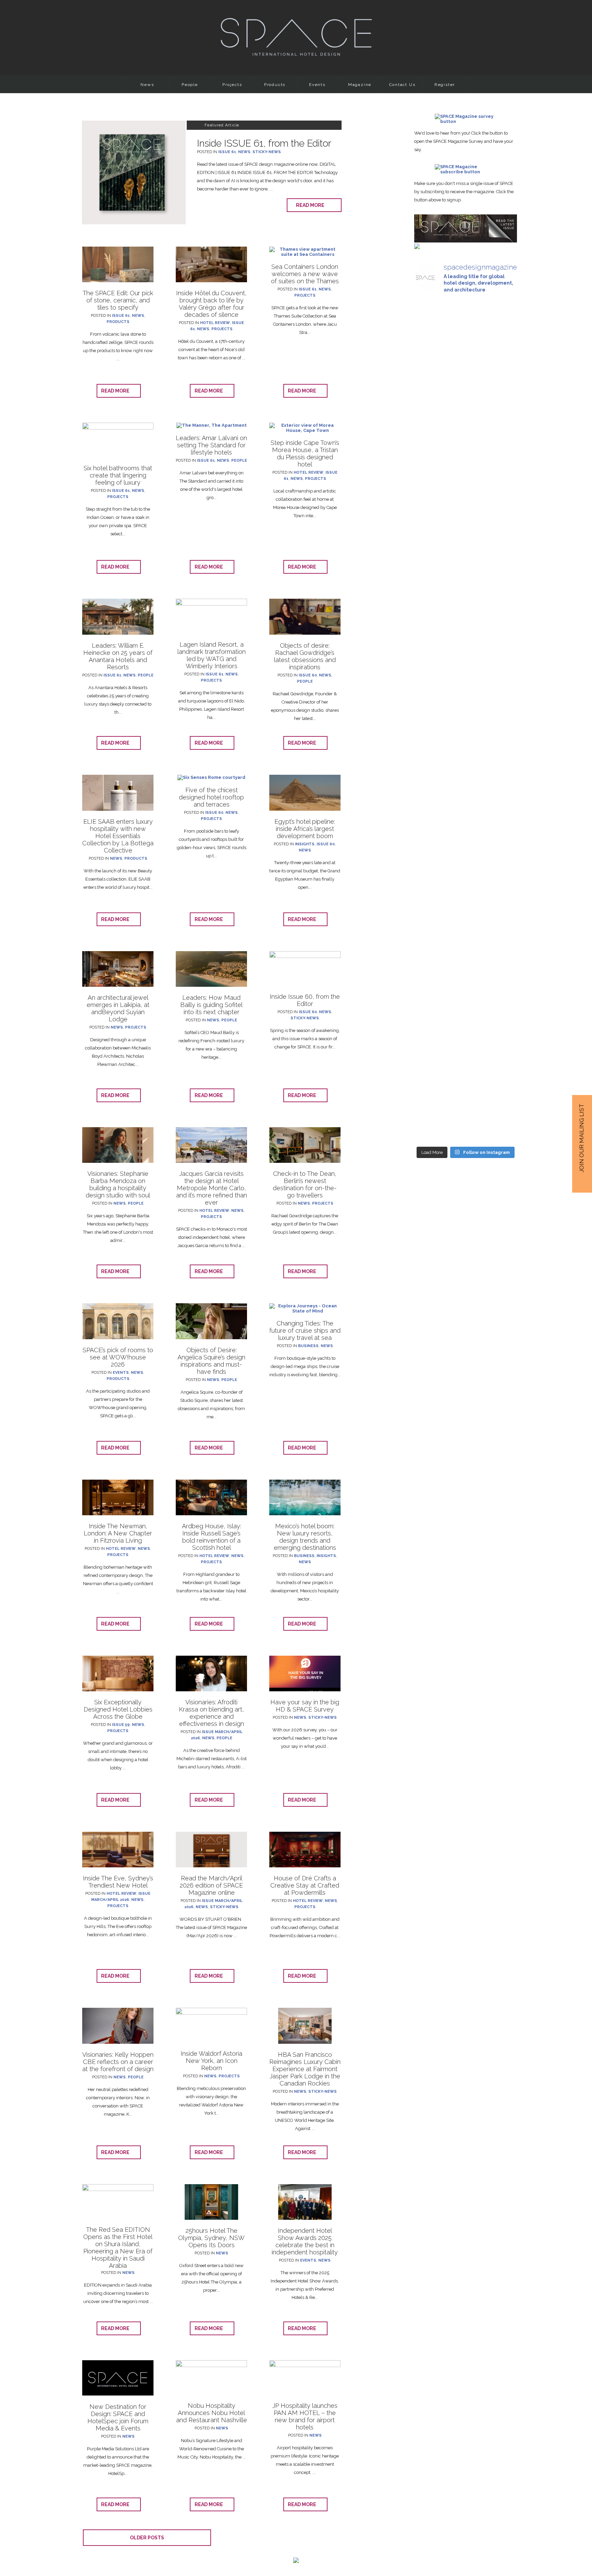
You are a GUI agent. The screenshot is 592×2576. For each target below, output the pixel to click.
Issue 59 (121, 1725)
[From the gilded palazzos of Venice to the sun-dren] (501, 683)
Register (445, 85)
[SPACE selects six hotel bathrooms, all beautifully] (501, 389)
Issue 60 (308, 675)
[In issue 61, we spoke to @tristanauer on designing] (430, 660)
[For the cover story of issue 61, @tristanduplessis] (465, 683)
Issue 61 (227, 152)
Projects (232, 85)
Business (308, 1346)
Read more (312, 205)
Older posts (147, 2538)
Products (275, 85)
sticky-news (267, 152)
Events (317, 85)
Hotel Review (215, 323)
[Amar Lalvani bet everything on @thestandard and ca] (465, 435)
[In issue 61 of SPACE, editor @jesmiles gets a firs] (430, 410)
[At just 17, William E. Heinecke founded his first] (465, 897)
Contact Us (402, 85)
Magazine (360, 85)
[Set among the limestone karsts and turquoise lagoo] (501, 961)
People (190, 85)
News (147, 85)
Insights (305, 844)
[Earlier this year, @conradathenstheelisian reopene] (430, 969)
